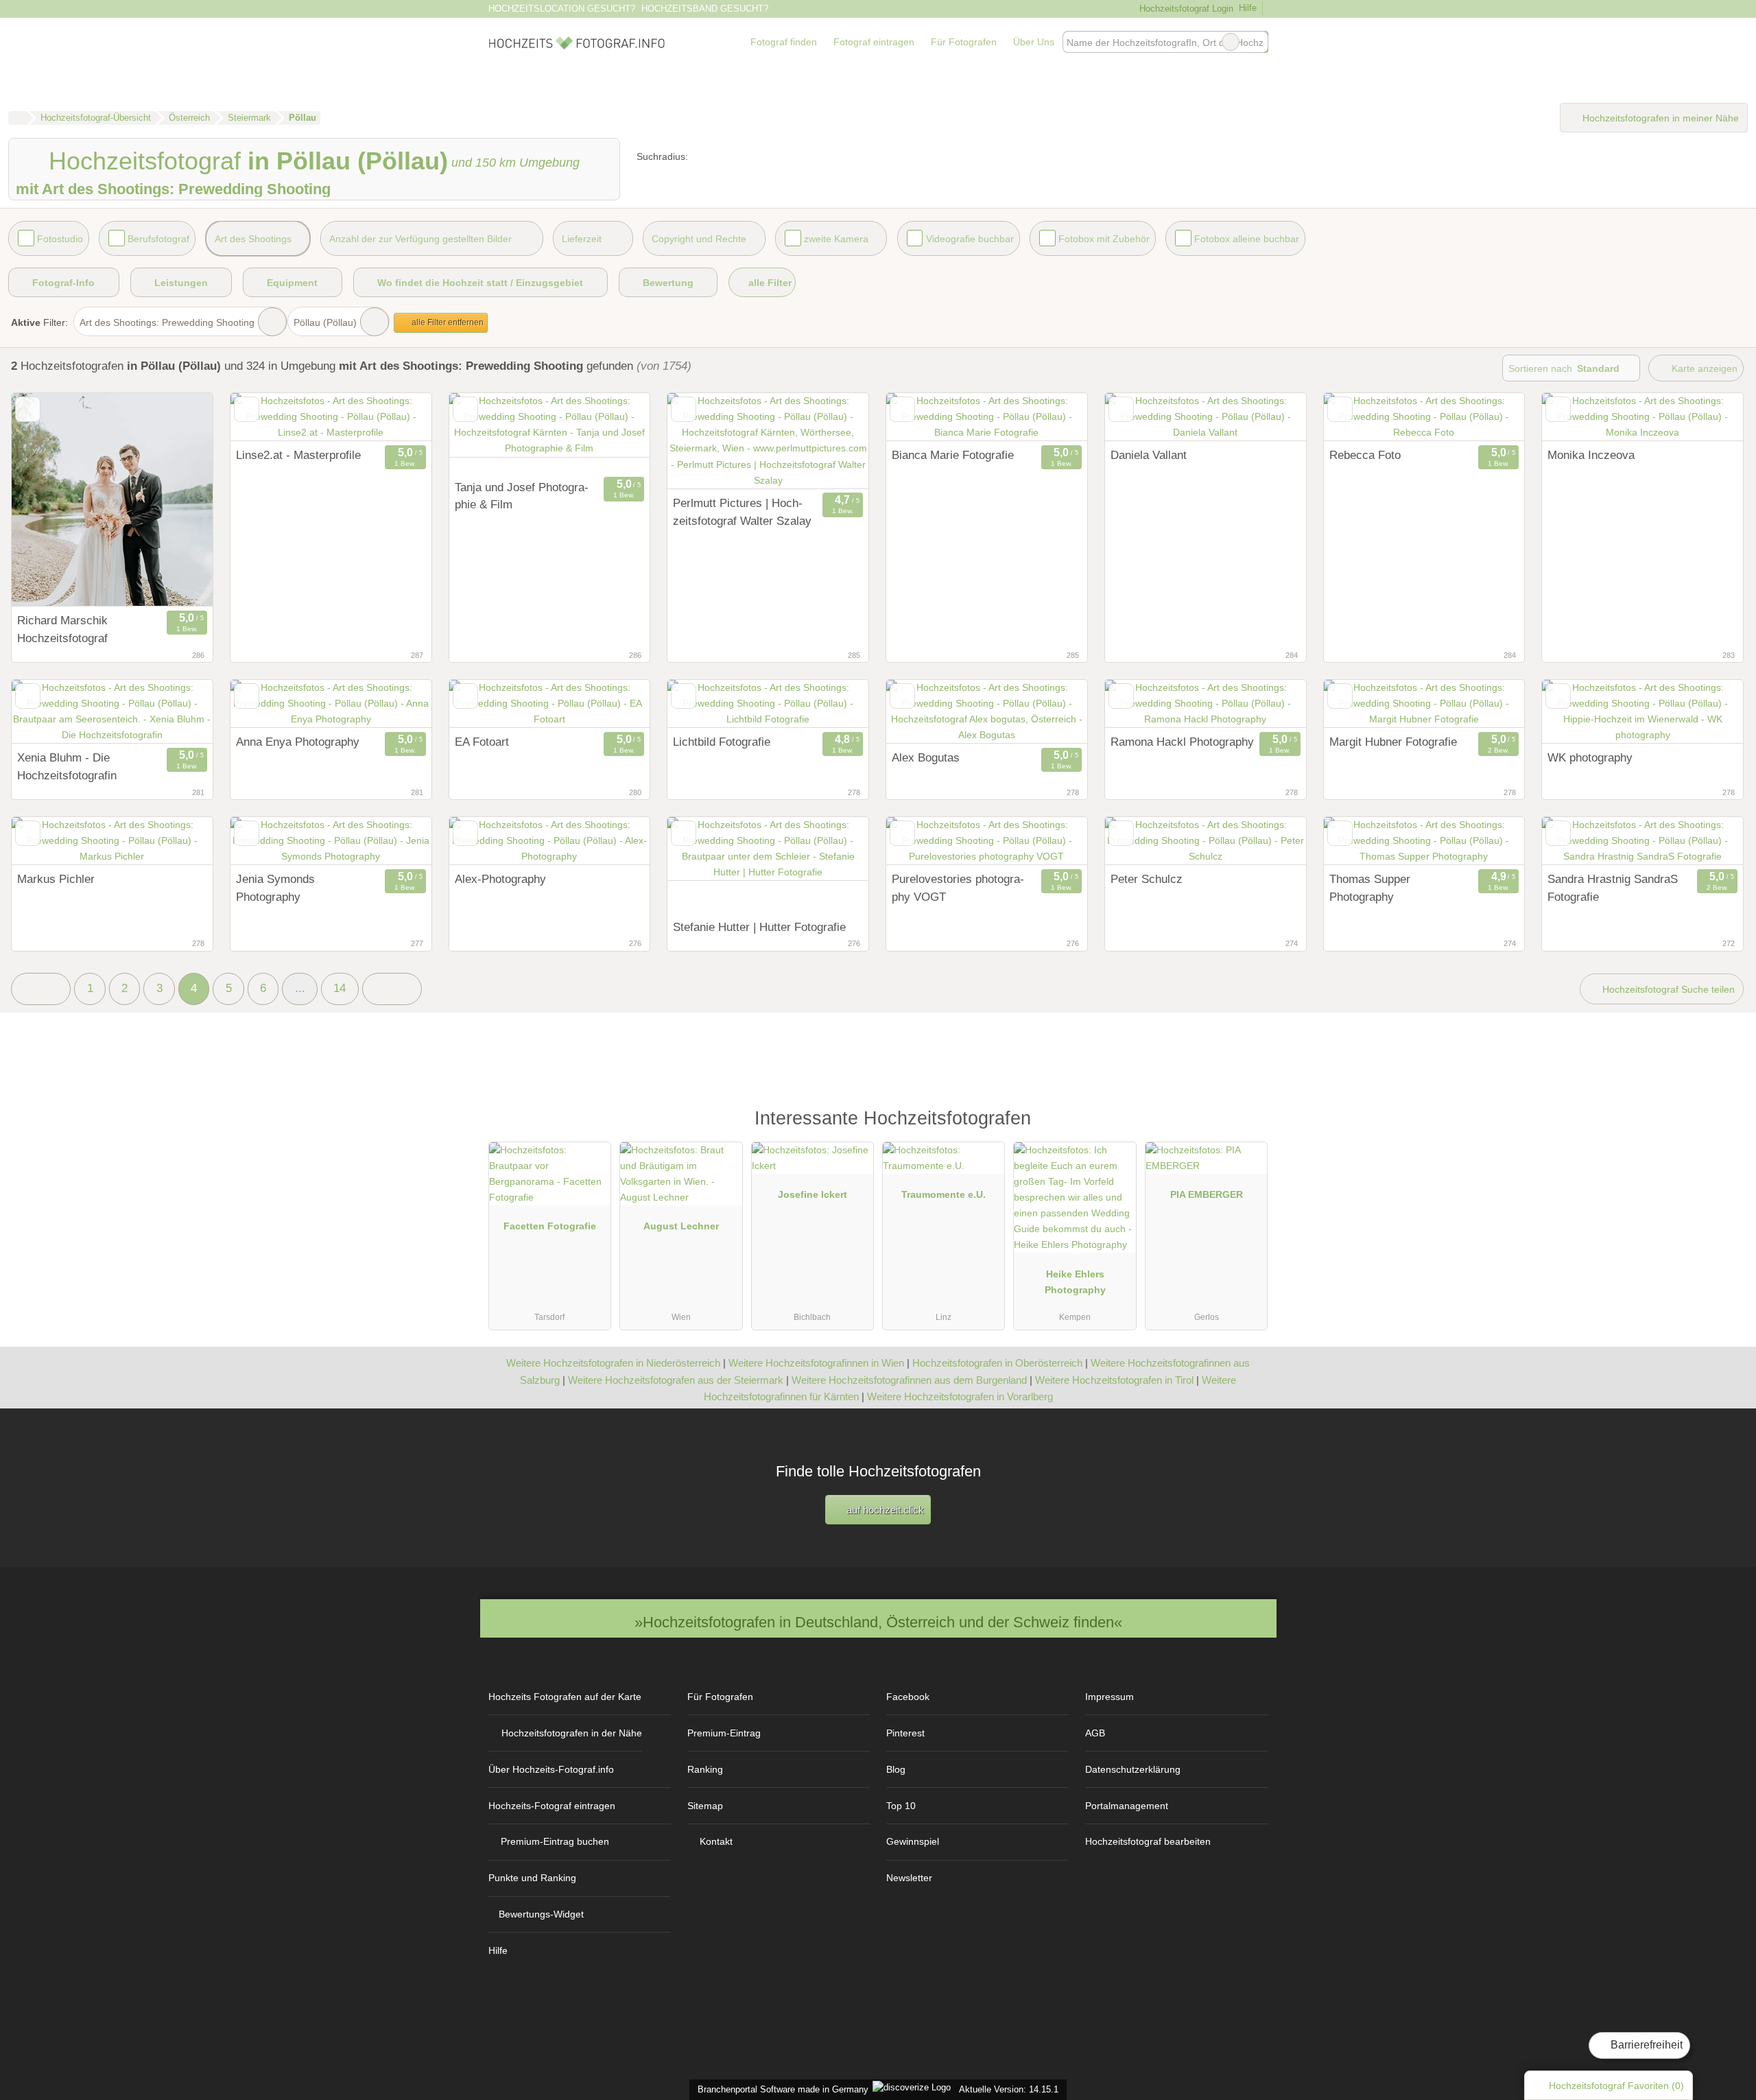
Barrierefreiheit (1645, 2045)
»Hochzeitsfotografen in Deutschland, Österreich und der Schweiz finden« (878, 1622)
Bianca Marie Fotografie (953, 455)
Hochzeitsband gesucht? (705, 9)
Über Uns (1034, 42)
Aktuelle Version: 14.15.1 (1009, 2089)
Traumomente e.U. (944, 1194)
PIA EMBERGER (1207, 1194)
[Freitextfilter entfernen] (1231, 42)
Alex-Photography (500, 879)
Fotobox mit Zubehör (1104, 239)
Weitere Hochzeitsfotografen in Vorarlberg (960, 1396)
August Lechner (681, 1226)
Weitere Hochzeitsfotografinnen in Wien (816, 1363)
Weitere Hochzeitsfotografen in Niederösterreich (613, 1363)
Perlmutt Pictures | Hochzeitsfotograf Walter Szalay (742, 512)
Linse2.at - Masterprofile (298, 455)
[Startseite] (17, 118)
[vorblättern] (178, 500)
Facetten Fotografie (550, 1226)
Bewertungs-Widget (541, 1914)
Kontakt (716, 1841)
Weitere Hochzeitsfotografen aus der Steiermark (676, 1380)
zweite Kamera (836, 239)
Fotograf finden (784, 42)
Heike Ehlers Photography (1075, 1282)
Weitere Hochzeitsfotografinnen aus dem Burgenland (909, 1380)
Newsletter (909, 1878)
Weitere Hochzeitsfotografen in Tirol (1114, 1380)
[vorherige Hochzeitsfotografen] (41, 989)
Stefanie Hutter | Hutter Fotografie (759, 927)
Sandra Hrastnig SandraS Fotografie (1613, 888)
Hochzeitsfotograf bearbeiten (1148, 1841)
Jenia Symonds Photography (275, 888)
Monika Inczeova (1591, 455)
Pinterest (905, 1733)
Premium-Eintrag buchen (555, 1841)
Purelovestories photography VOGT (958, 888)
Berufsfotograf (158, 239)
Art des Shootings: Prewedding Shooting (167, 322)
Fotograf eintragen (874, 42)
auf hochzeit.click (884, 1510)
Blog (896, 1769)
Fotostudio (60, 239)
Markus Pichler (56, 879)
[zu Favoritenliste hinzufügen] (28, 409)
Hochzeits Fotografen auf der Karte (565, 1697)
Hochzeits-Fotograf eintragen (552, 1806)
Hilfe (1248, 8)
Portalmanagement (1127, 1806)
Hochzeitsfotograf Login (1185, 9)
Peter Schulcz (1147, 879)
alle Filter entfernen (447, 322)
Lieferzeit (582, 239)
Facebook (908, 1697)
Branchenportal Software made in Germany (780, 2089)
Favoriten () (1616, 2086)
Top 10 (901, 1806)
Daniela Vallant (1149, 455)
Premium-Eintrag (724, 1733)
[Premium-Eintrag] (1248, 1125)
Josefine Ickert (812, 1194)
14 (340, 988)
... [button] (300, 988)
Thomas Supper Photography (1370, 888)
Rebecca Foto (1365, 455)
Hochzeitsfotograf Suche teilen (1667, 989)
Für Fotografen (964, 42)
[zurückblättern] (46, 500)
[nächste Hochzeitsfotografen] (392, 989)
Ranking (705, 1769)
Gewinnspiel (913, 1841)
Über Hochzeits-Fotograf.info (551, 1769)
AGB (1095, 1733)
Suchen (1257, 42)
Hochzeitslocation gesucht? (562, 9)
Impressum (1110, 1697)
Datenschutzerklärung (1133, 1769)
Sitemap (705, 1806)
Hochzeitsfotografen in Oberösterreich (997, 1363)
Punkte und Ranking (532, 1878)
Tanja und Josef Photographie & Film (522, 496)
